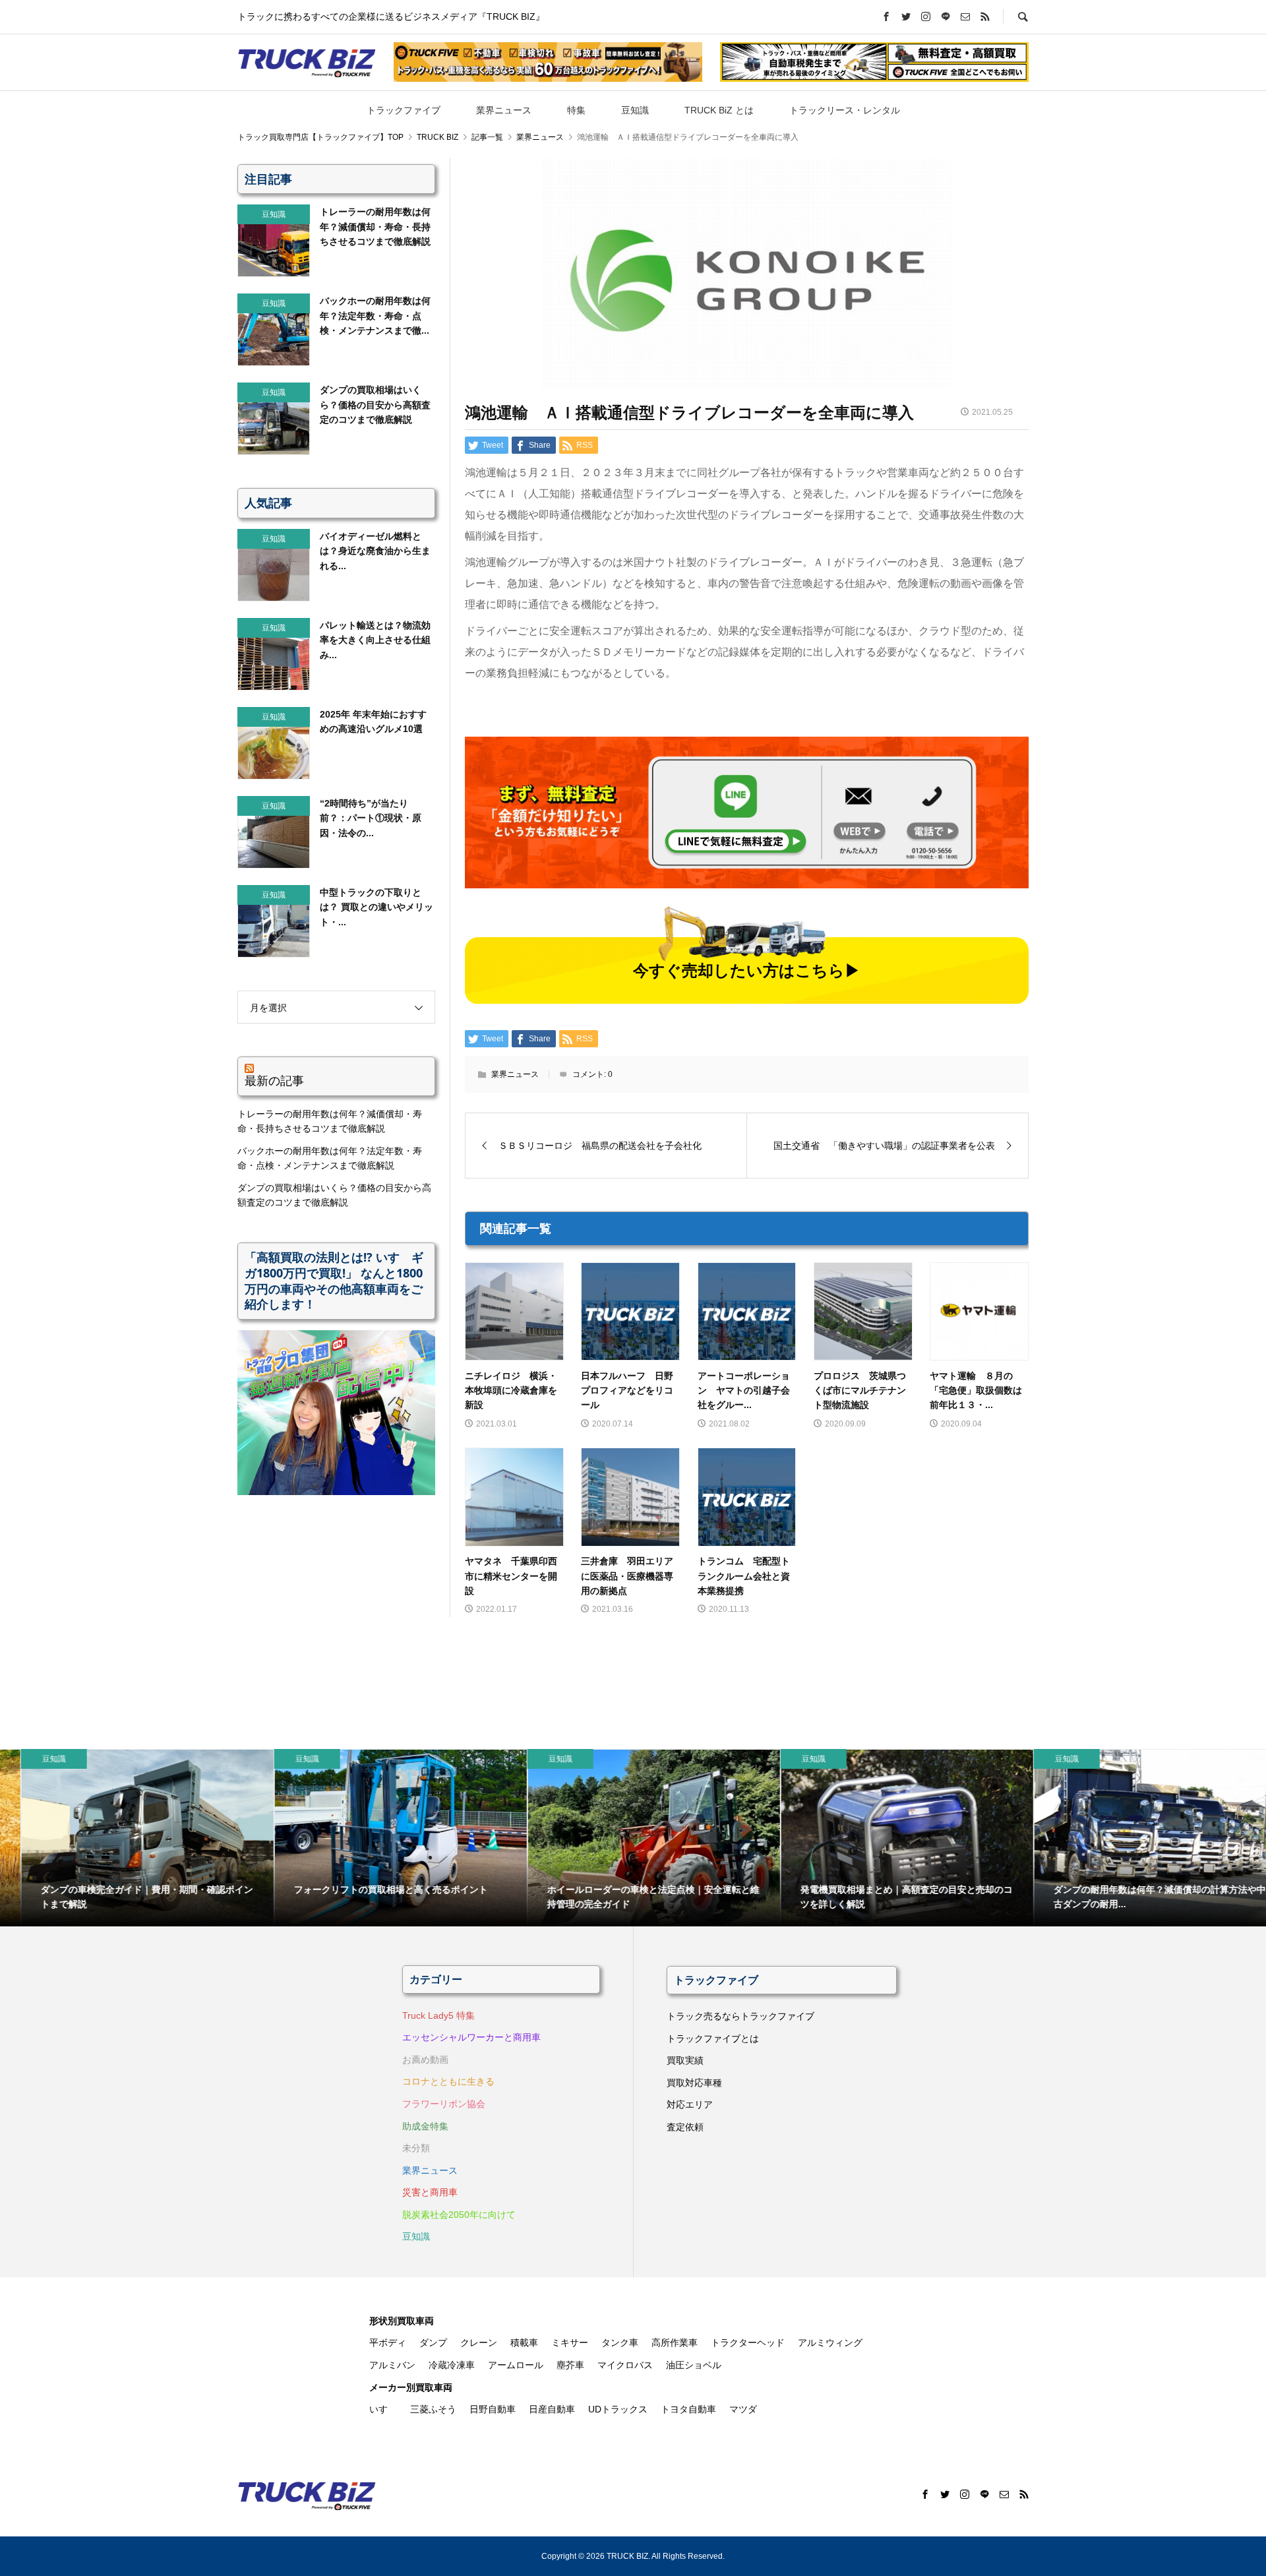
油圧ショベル (694, 2365)
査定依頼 (685, 2127)
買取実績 (685, 2060)
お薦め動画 (425, 2060)
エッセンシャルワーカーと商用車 (471, 2037)
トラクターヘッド (748, 2343)
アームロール (516, 2365)
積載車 (524, 2343)
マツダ (743, 2409)
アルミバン (392, 2365)
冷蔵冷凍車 (452, 2365)
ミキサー (570, 2343)
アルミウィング (830, 2343)
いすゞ (383, 2409)
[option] (127, 1838)
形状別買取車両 (402, 2321)
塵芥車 (570, 2365)
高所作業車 (675, 2343)
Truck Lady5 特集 (438, 2015)
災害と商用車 (430, 2192)
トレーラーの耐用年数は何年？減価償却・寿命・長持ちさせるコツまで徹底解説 (330, 1121)
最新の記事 (274, 1080)
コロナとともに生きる (448, 2081)
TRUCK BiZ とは (719, 110)
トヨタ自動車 (688, 2409)
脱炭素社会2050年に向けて (459, 2215)
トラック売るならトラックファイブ (740, 2016)
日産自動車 (552, 2409)
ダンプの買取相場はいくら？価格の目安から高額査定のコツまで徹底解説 (334, 1195)
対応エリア (690, 2104)
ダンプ (433, 2343)
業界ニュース (504, 110)
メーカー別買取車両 (411, 2387)
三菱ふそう (433, 2409)
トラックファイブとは (713, 2039)
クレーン (479, 2343)
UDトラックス (618, 2409)
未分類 (416, 2148)
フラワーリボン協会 (444, 2104)
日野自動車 (493, 2409)
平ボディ (388, 2343)
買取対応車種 (694, 2083)
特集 (576, 110)
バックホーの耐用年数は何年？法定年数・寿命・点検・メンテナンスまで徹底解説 (330, 1158)
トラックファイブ (404, 110)
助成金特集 (425, 2126)
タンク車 (620, 2343)
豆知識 (635, 110)
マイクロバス (625, 2365)
